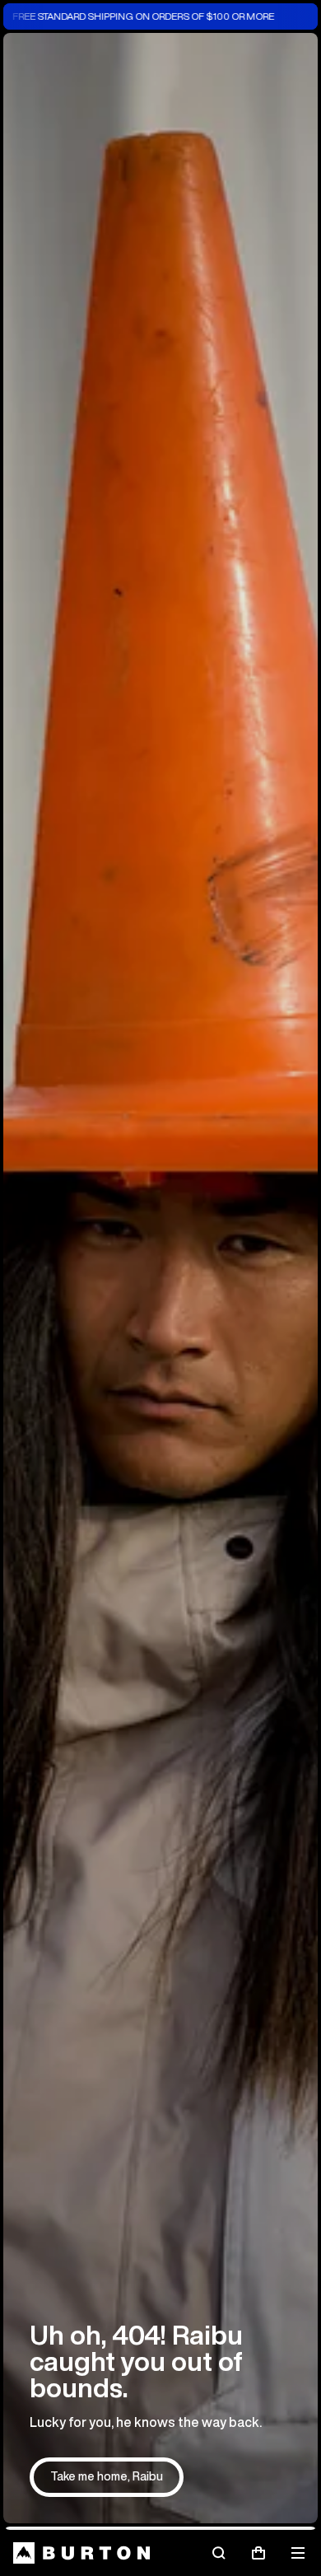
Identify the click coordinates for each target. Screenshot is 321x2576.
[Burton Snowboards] (81, 2553)
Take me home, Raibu (107, 2476)
